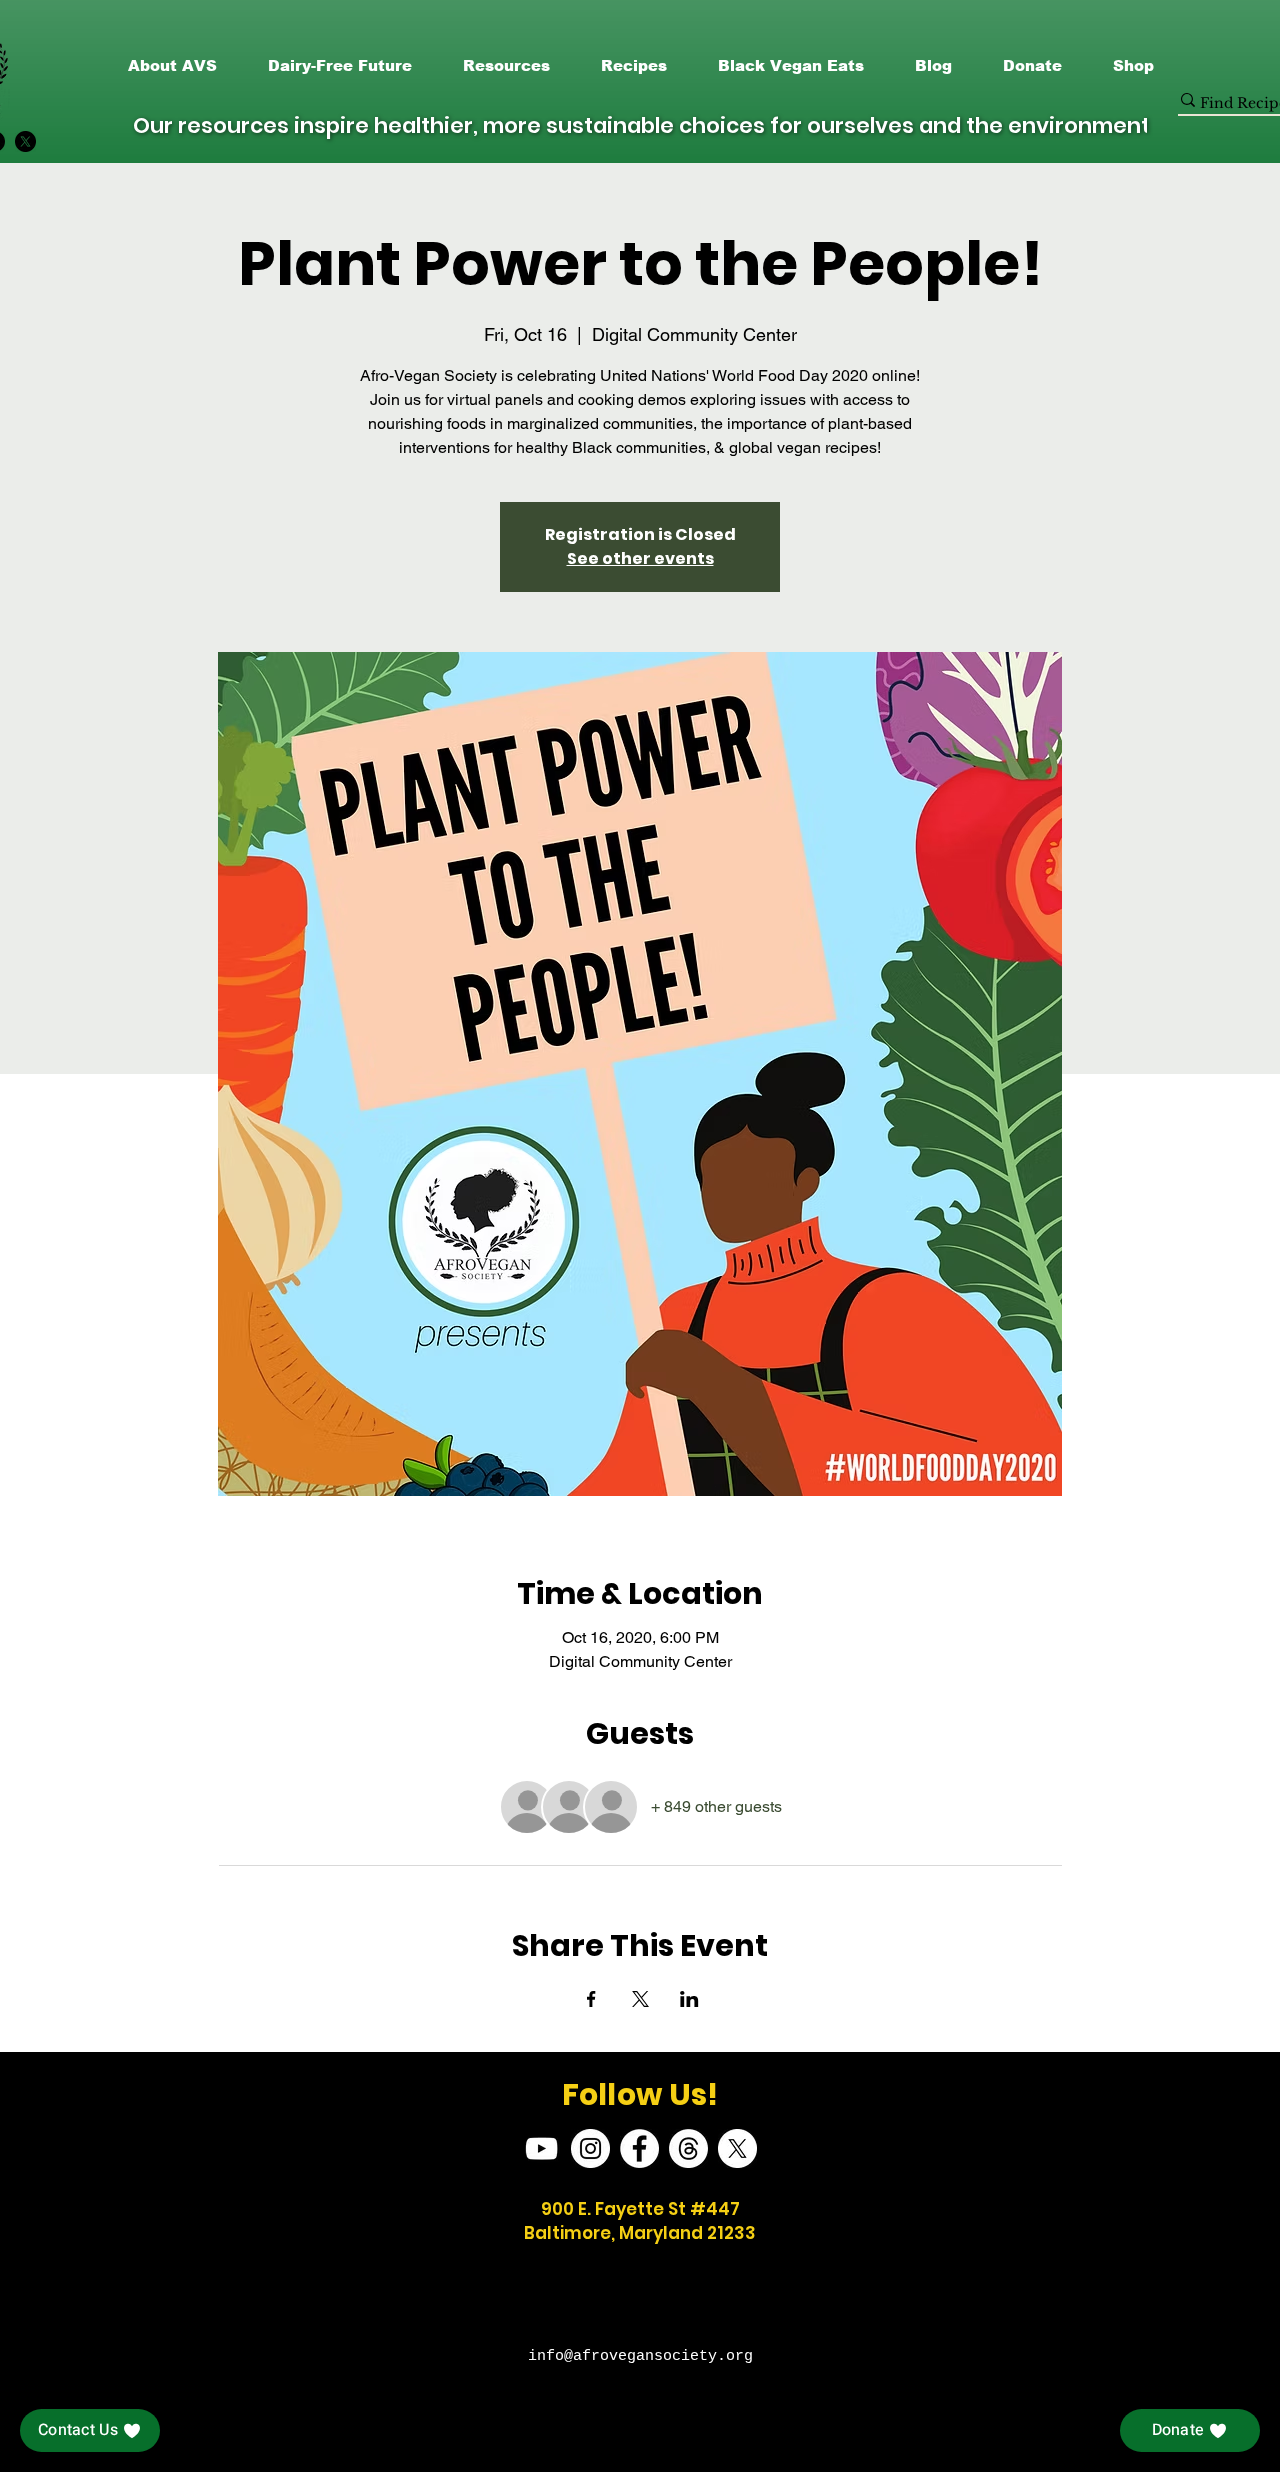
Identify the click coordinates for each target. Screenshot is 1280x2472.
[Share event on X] (640, 1999)
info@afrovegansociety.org (640, 2356)
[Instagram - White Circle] (590, 2148)
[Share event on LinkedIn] (689, 1999)
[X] (25, 141)
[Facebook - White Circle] (639, 2148)
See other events (640, 558)
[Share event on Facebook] (591, 1999)
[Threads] (688, 2148)
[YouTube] (541, 2148)
